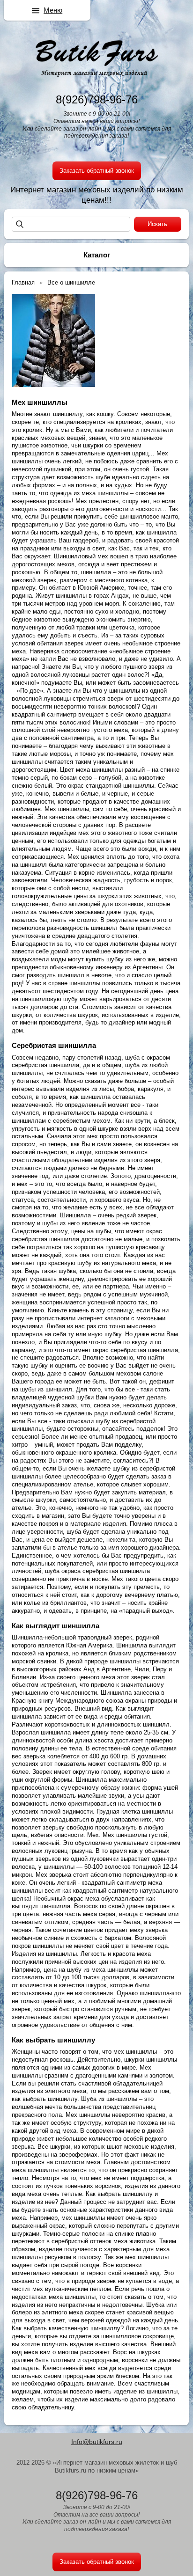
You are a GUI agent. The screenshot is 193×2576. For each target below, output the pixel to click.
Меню (53, 10)
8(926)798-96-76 (97, 99)
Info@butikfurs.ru (97, 2442)
